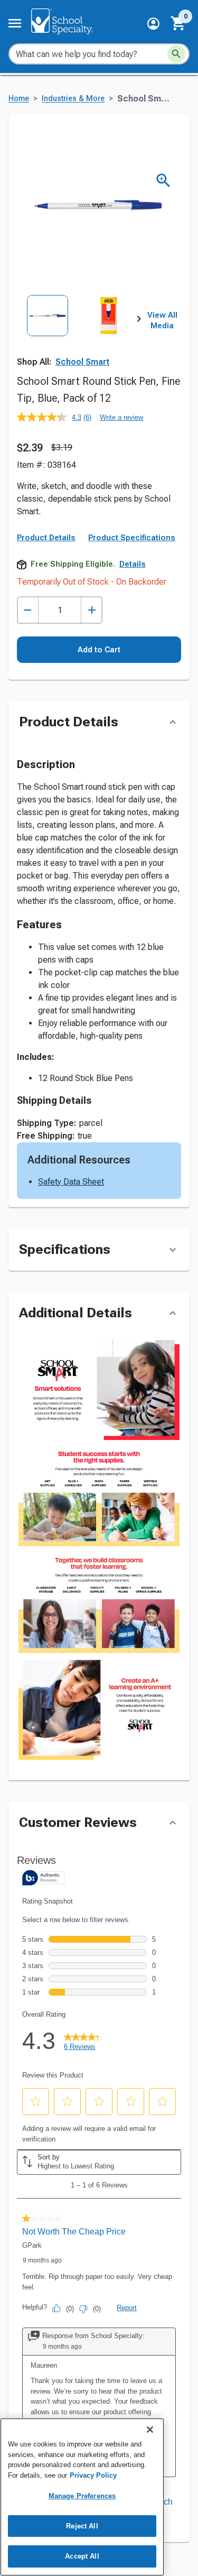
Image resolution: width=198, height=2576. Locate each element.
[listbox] (78, 333)
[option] (48, 333)
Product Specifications (132, 538)
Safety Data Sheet (71, 1182)
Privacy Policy (93, 2475)
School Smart (82, 362)
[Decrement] (28, 610)
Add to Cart (99, 650)
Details (133, 564)
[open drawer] (15, 23)
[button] (153, 24)
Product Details (46, 538)
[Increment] (92, 610)
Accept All (82, 2556)
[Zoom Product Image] (163, 181)
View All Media (162, 320)
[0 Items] (178, 23)
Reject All (82, 2526)
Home (19, 99)
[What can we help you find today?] (176, 54)
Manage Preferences (82, 2496)
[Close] (150, 2430)
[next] (139, 321)
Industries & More (73, 99)
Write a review (121, 417)
